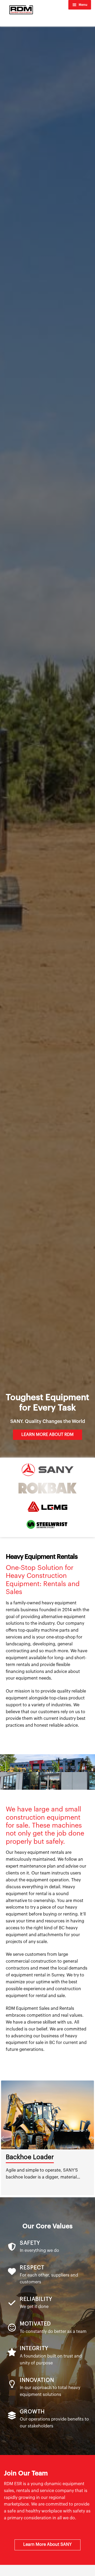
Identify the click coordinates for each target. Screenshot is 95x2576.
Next (92, 2138)
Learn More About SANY (47, 2544)
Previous (3, 2138)
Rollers (16, 2157)
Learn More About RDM (47, 1435)
